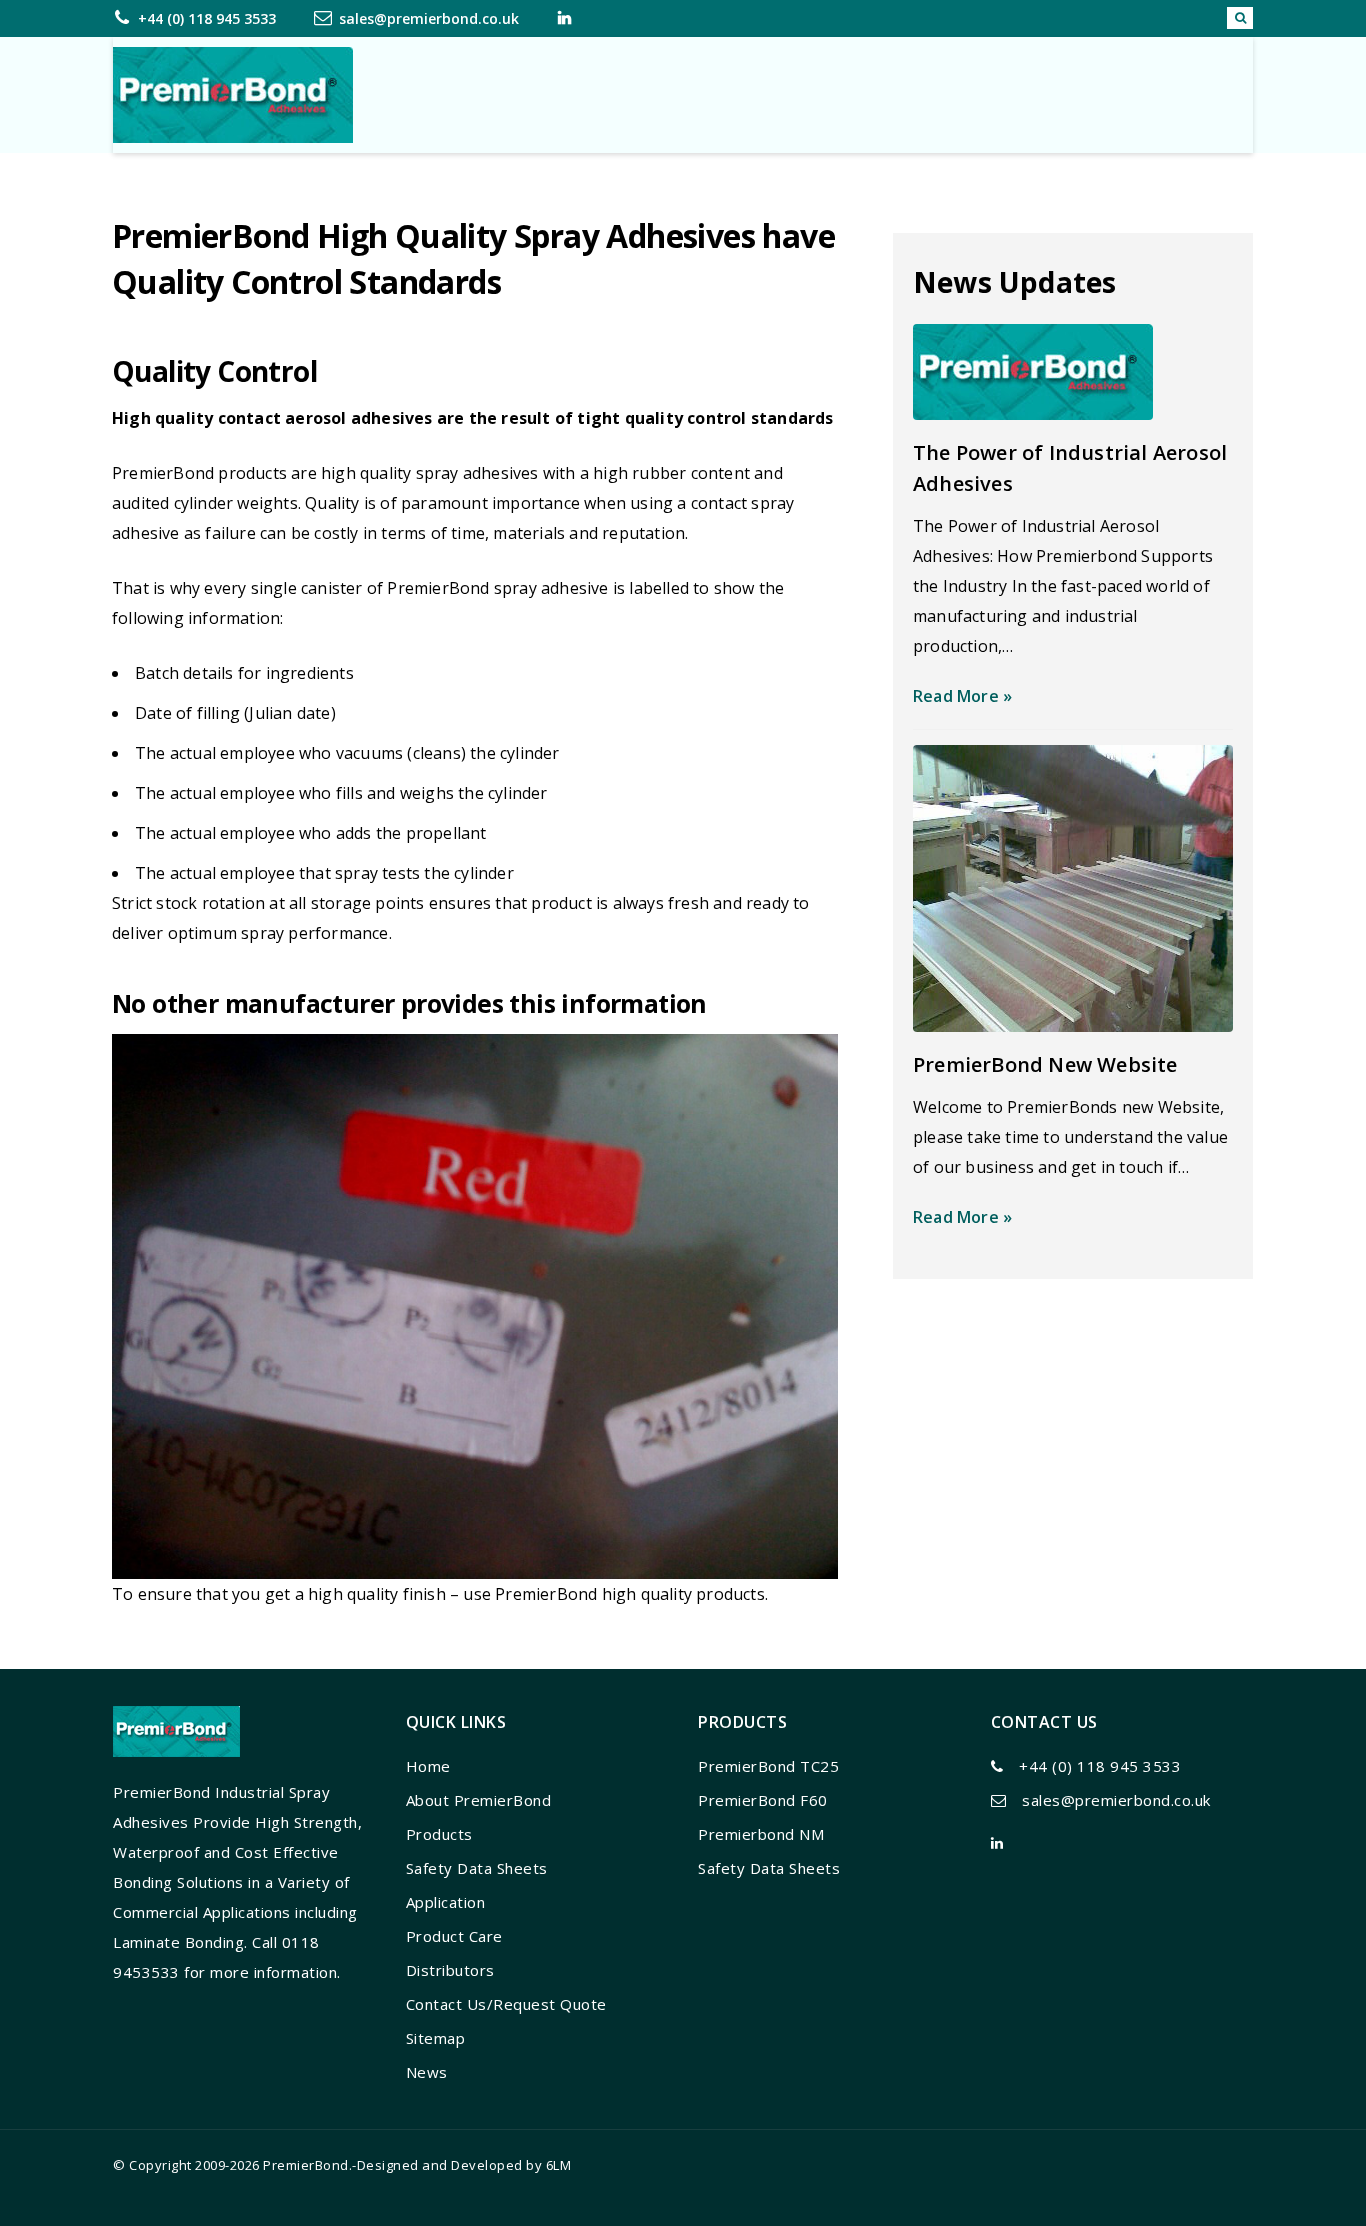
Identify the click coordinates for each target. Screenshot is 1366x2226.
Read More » (962, 696)
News (427, 2072)
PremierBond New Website (1045, 1064)
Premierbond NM (761, 1834)
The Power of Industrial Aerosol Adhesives (1070, 468)
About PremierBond (479, 1800)
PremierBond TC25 (768, 1766)
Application (446, 1902)
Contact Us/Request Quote (506, 2004)
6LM (559, 2165)
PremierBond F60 (763, 1800)
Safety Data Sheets (477, 1868)
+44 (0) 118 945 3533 (207, 18)
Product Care (454, 1936)
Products (439, 1834)
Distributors (450, 1970)
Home (428, 1766)
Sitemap (436, 2038)
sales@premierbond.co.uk (429, 18)
